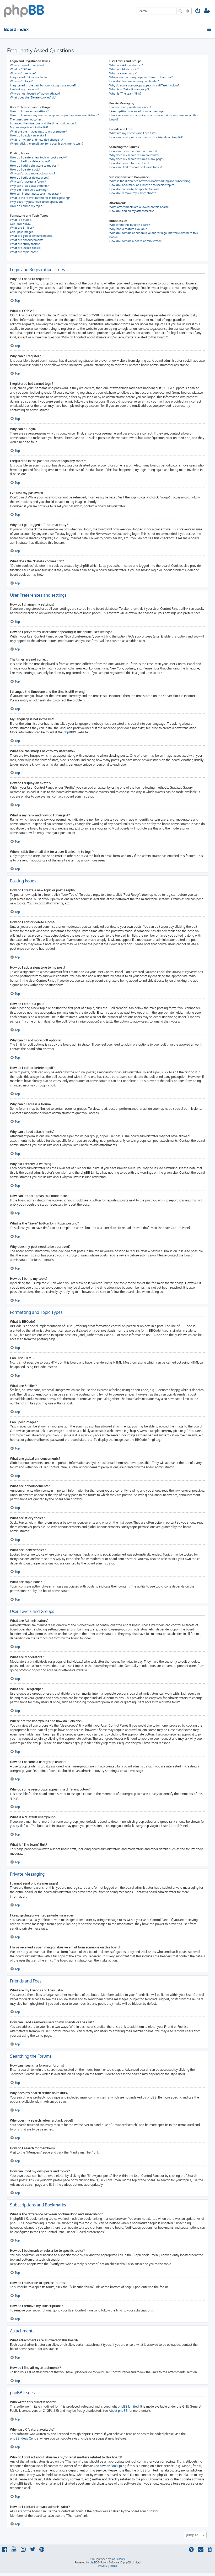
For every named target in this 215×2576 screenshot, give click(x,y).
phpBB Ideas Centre (24, 2438)
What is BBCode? (21, 220)
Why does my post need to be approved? (37, 202)
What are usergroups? (123, 73)
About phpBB (118, 2411)
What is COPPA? (21, 69)
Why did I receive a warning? (29, 190)
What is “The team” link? (125, 94)
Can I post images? (22, 232)
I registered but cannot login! (29, 77)
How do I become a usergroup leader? (134, 81)
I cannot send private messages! (130, 107)
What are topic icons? (24, 252)
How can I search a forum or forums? (133, 151)
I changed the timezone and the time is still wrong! (43, 123)
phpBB (68, 732)
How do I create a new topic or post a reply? (38, 157)
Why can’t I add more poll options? (33, 173)
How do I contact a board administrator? (136, 241)
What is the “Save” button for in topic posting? (40, 198)
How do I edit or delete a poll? (30, 178)
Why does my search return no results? (134, 155)
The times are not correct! (27, 119)
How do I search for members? (129, 163)
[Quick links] (210, 29)
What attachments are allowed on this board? (139, 207)
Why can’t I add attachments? (29, 186)
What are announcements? (27, 240)
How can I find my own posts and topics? (136, 167)
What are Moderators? (124, 69)
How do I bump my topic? (27, 206)
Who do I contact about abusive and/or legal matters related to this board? (154, 235)
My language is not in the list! (29, 127)
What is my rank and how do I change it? (36, 140)
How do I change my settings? (29, 111)
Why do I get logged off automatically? (35, 94)
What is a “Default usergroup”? (129, 89)
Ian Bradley (118, 2559)
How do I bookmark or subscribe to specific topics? (142, 185)
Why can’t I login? (21, 81)
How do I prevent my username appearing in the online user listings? (54, 115)
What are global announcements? (32, 236)
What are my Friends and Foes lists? (133, 133)
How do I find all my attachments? (132, 211)
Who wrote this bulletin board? (130, 225)
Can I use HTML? (21, 224)
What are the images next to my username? (38, 131)
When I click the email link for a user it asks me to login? (47, 144)
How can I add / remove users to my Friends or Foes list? (146, 137)
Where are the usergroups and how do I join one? (141, 77)
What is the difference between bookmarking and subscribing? (150, 181)
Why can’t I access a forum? (28, 182)
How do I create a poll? (25, 169)
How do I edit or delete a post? (30, 161)
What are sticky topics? (25, 244)
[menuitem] (198, 11)
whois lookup (112, 2466)
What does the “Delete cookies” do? (33, 97)
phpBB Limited (128, 2406)
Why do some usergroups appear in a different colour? (144, 85)
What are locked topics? (26, 248)
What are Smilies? (22, 228)
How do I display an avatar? (28, 135)
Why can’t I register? (23, 73)
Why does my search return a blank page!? (137, 159)
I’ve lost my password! (25, 89)
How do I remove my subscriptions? (133, 193)
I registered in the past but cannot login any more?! (43, 85)
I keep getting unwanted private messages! (137, 111)
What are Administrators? (126, 65)
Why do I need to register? (27, 65)
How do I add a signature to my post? (34, 166)
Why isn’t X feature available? (129, 229)
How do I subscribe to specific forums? (134, 189)
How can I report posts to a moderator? (35, 194)
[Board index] (24, 10)
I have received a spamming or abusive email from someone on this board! (154, 117)
